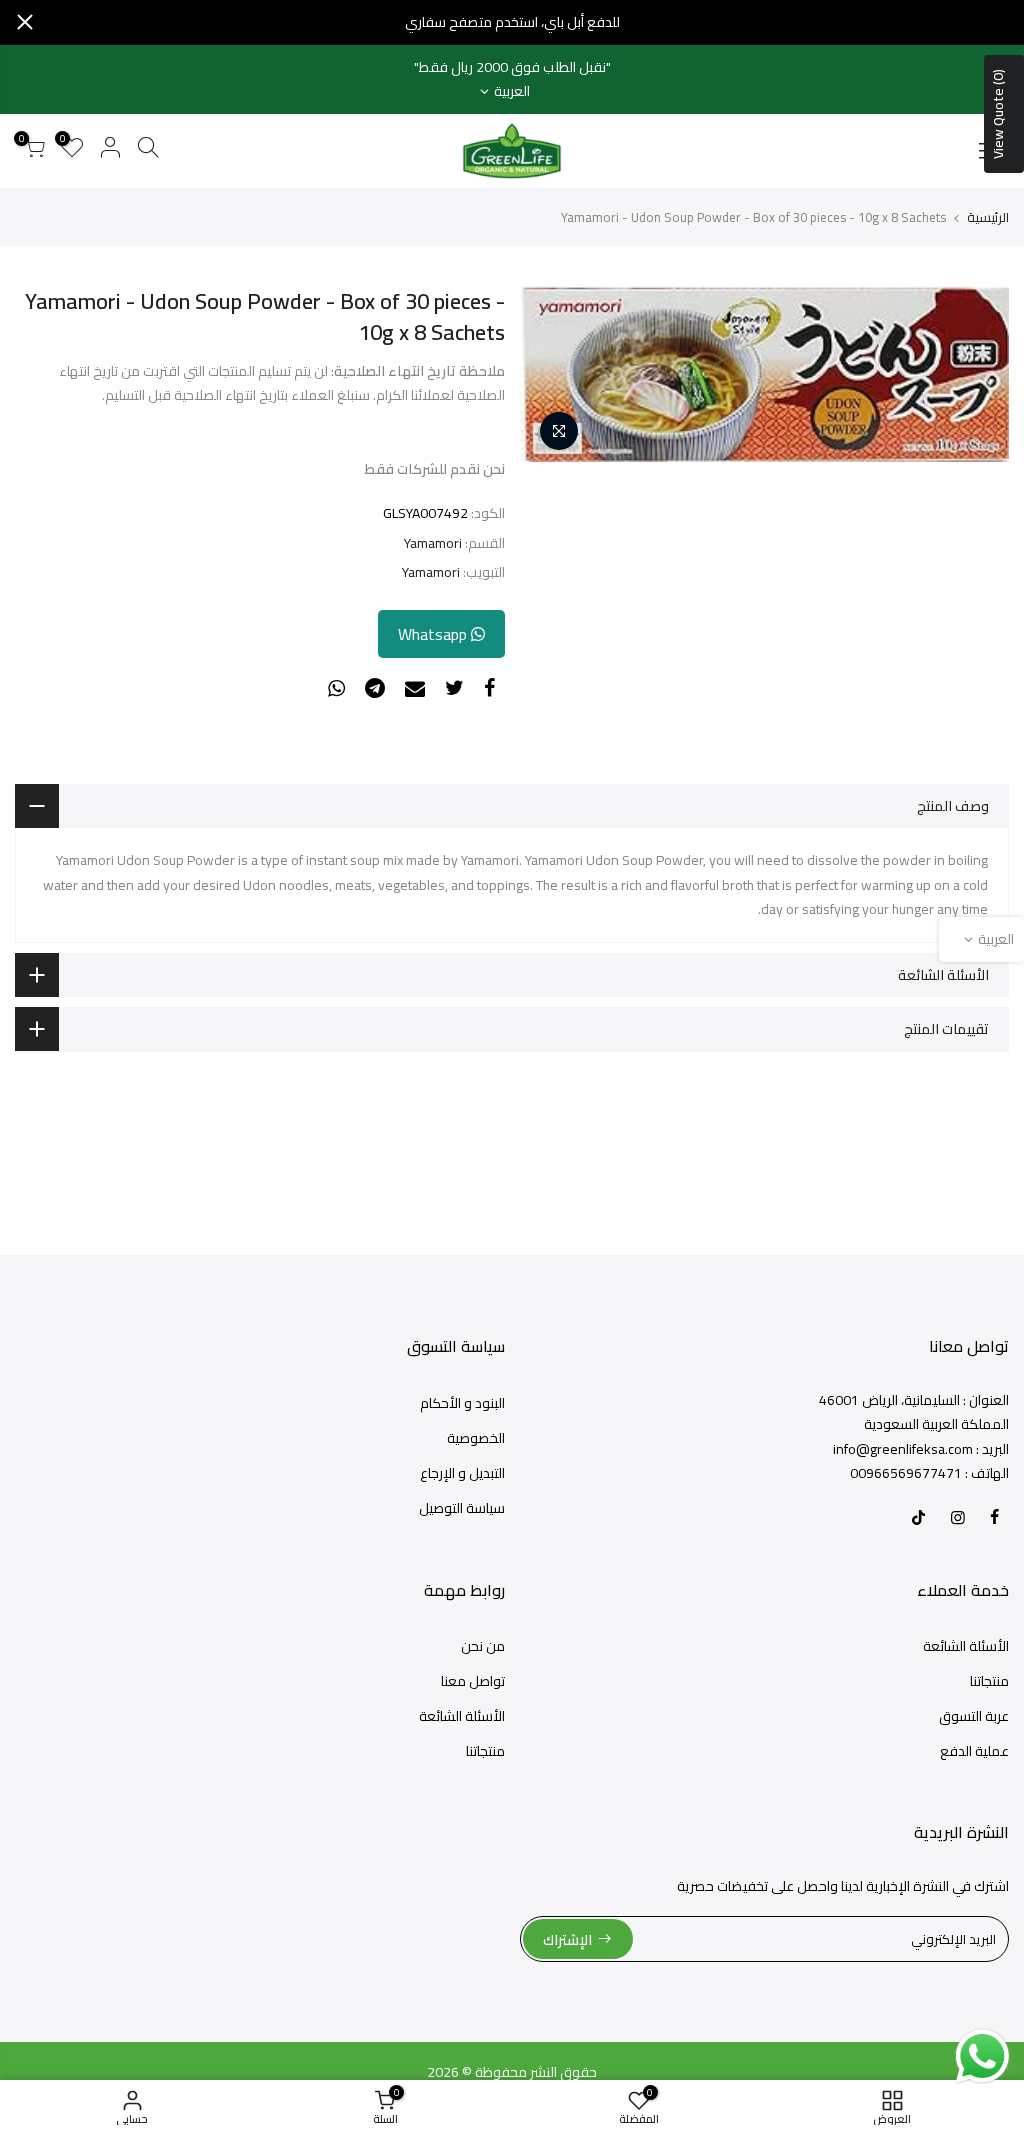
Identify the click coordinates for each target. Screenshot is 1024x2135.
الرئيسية (988, 217)
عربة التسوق (974, 1716)
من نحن (483, 1646)
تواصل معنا (473, 1681)
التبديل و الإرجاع (462, 1473)
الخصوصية (476, 1438)
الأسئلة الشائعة (966, 1646)
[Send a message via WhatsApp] (982, 2056)
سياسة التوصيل (462, 1508)
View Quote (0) (998, 114)
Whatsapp (434, 634)
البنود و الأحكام (462, 1403)
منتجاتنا (989, 1681)
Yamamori (433, 543)
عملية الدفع (974, 1751)
